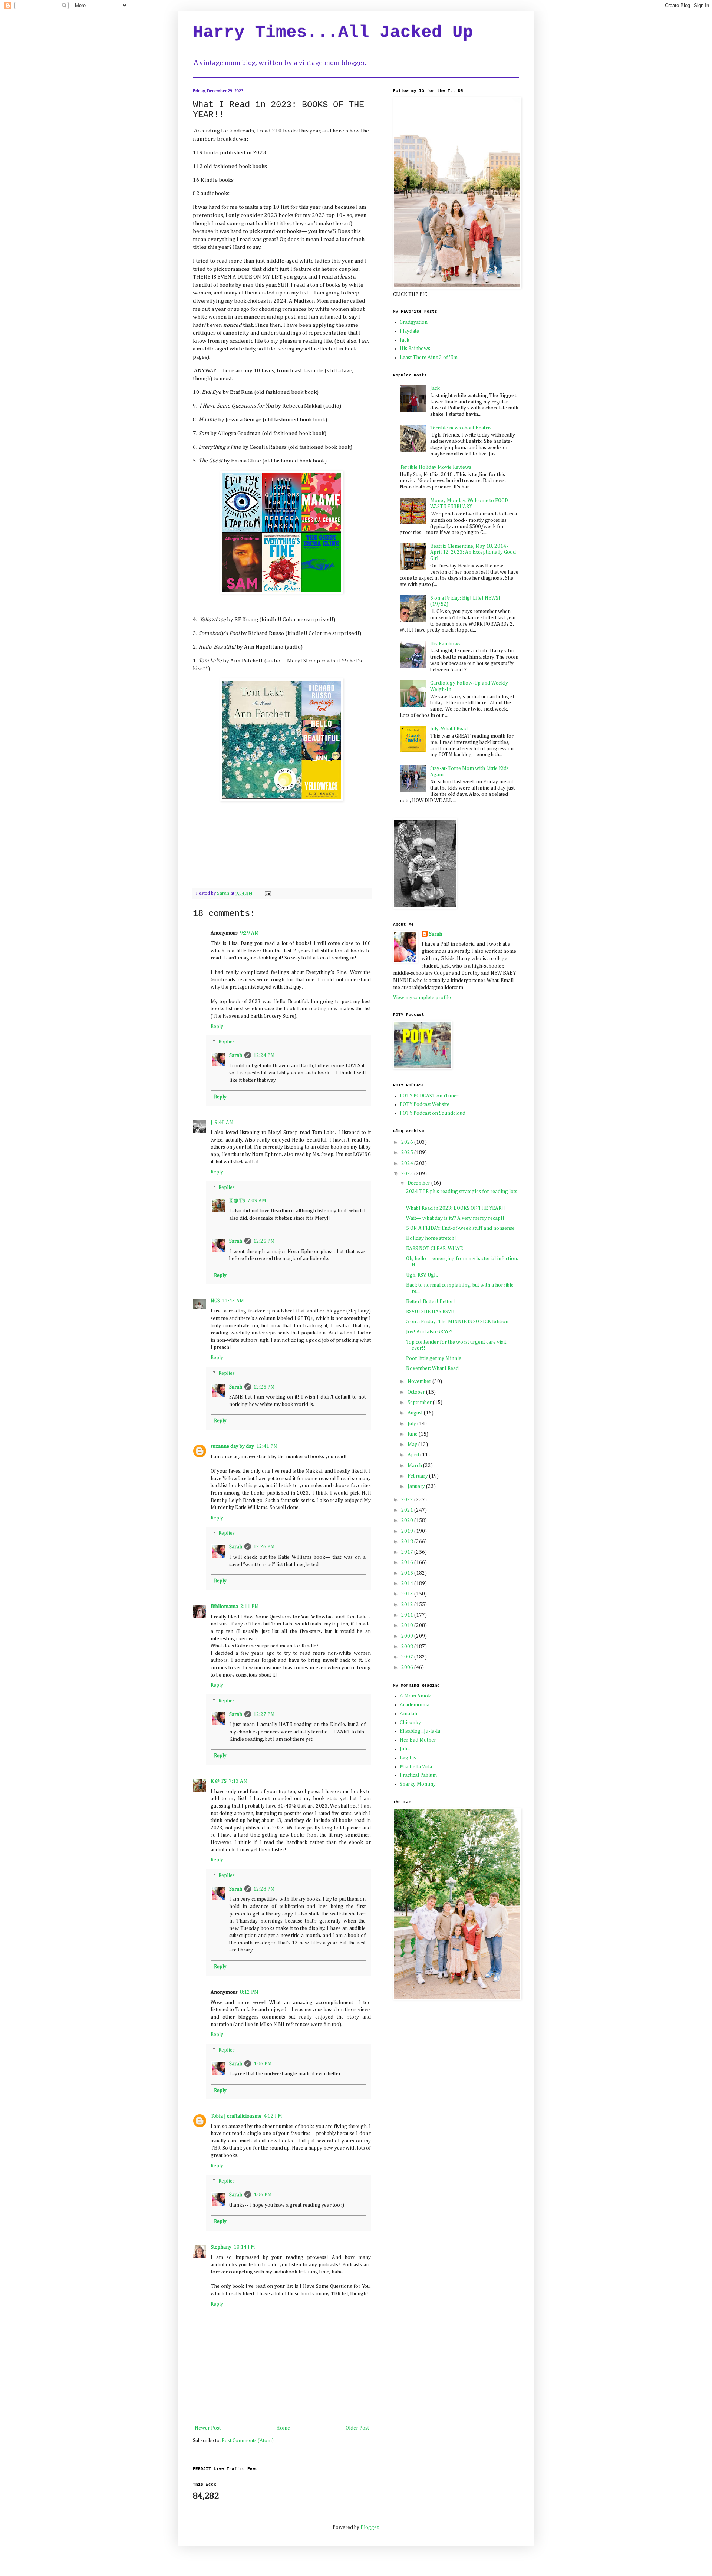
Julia (405, 1749)
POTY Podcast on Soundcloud (433, 1113)
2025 (408, 1153)
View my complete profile (422, 998)
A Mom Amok (415, 1696)
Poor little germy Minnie (434, 1358)
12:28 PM (264, 1889)
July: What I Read (449, 729)
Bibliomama (224, 1607)
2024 (408, 1163)
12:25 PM (264, 1241)
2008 (408, 1647)
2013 (408, 1594)
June (413, 1434)
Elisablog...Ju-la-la (420, 1731)
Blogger (370, 2527)
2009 (408, 1636)
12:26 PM (264, 1547)
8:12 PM (249, 1992)
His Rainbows (415, 349)
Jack (405, 340)
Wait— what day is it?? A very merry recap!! (455, 1218)
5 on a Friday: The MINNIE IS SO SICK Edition (457, 1322)
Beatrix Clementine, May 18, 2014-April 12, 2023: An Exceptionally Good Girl (473, 553)
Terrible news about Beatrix (461, 428)
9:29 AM (249, 933)
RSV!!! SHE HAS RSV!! (430, 1312)
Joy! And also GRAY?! (429, 1332)
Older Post (357, 2428)
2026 (408, 1142)
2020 (408, 1521)
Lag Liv (408, 1758)
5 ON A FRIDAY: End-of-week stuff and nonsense (460, 1228)
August (416, 1413)
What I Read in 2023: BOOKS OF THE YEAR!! (456, 1208)
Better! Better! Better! (431, 1302)
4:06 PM (263, 2064)
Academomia (415, 1705)
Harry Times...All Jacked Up (333, 33)
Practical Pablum (418, 1775)
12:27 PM (264, 1714)
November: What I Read (432, 1368)
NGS (215, 1301)
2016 (408, 1562)
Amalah (408, 1714)
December (419, 1183)
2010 (408, 1625)
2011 (408, 1615)
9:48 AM (224, 1123)
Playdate (409, 331)
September (420, 1403)
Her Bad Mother (418, 1740)
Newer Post (208, 2428)
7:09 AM (257, 1201)
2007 (408, 1657)
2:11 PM (250, 1607)
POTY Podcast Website (425, 1104)
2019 (408, 1531)
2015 (408, 1573)
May (413, 1445)
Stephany (221, 2247)
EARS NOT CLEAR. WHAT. (435, 1249)
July (412, 1424)
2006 (408, 1667)
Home (283, 2428)
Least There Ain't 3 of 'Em (429, 358)
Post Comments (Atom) (248, 2441)
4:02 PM (273, 2116)
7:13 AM (238, 1781)
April (414, 1455)
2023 (408, 1174)
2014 (408, 1584)
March (415, 1466)
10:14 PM (244, 2247)
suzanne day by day (232, 1446)
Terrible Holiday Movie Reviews (436, 467)
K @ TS (237, 1201)
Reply (217, 1027)
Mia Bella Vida (416, 1767)
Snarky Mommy (418, 1784)
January (417, 1486)
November (420, 1381)
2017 (408, 1552)
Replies (227, 1042)
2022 (408, 1500)
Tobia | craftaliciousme (236, 2116)
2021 (408, 1510)
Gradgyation (414, 322)
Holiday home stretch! (431, 1238)
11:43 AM (233, 1301)
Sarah (236, 1055)
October (417, 1392)
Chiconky (410, 1723)
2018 (408, 1542)
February (418, 1476)
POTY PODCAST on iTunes (429, 1096)
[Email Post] (268, 893)
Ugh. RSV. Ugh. (422, 1275)
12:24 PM (264, 1055)
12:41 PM (267, 1446)
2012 (408, 1605)
